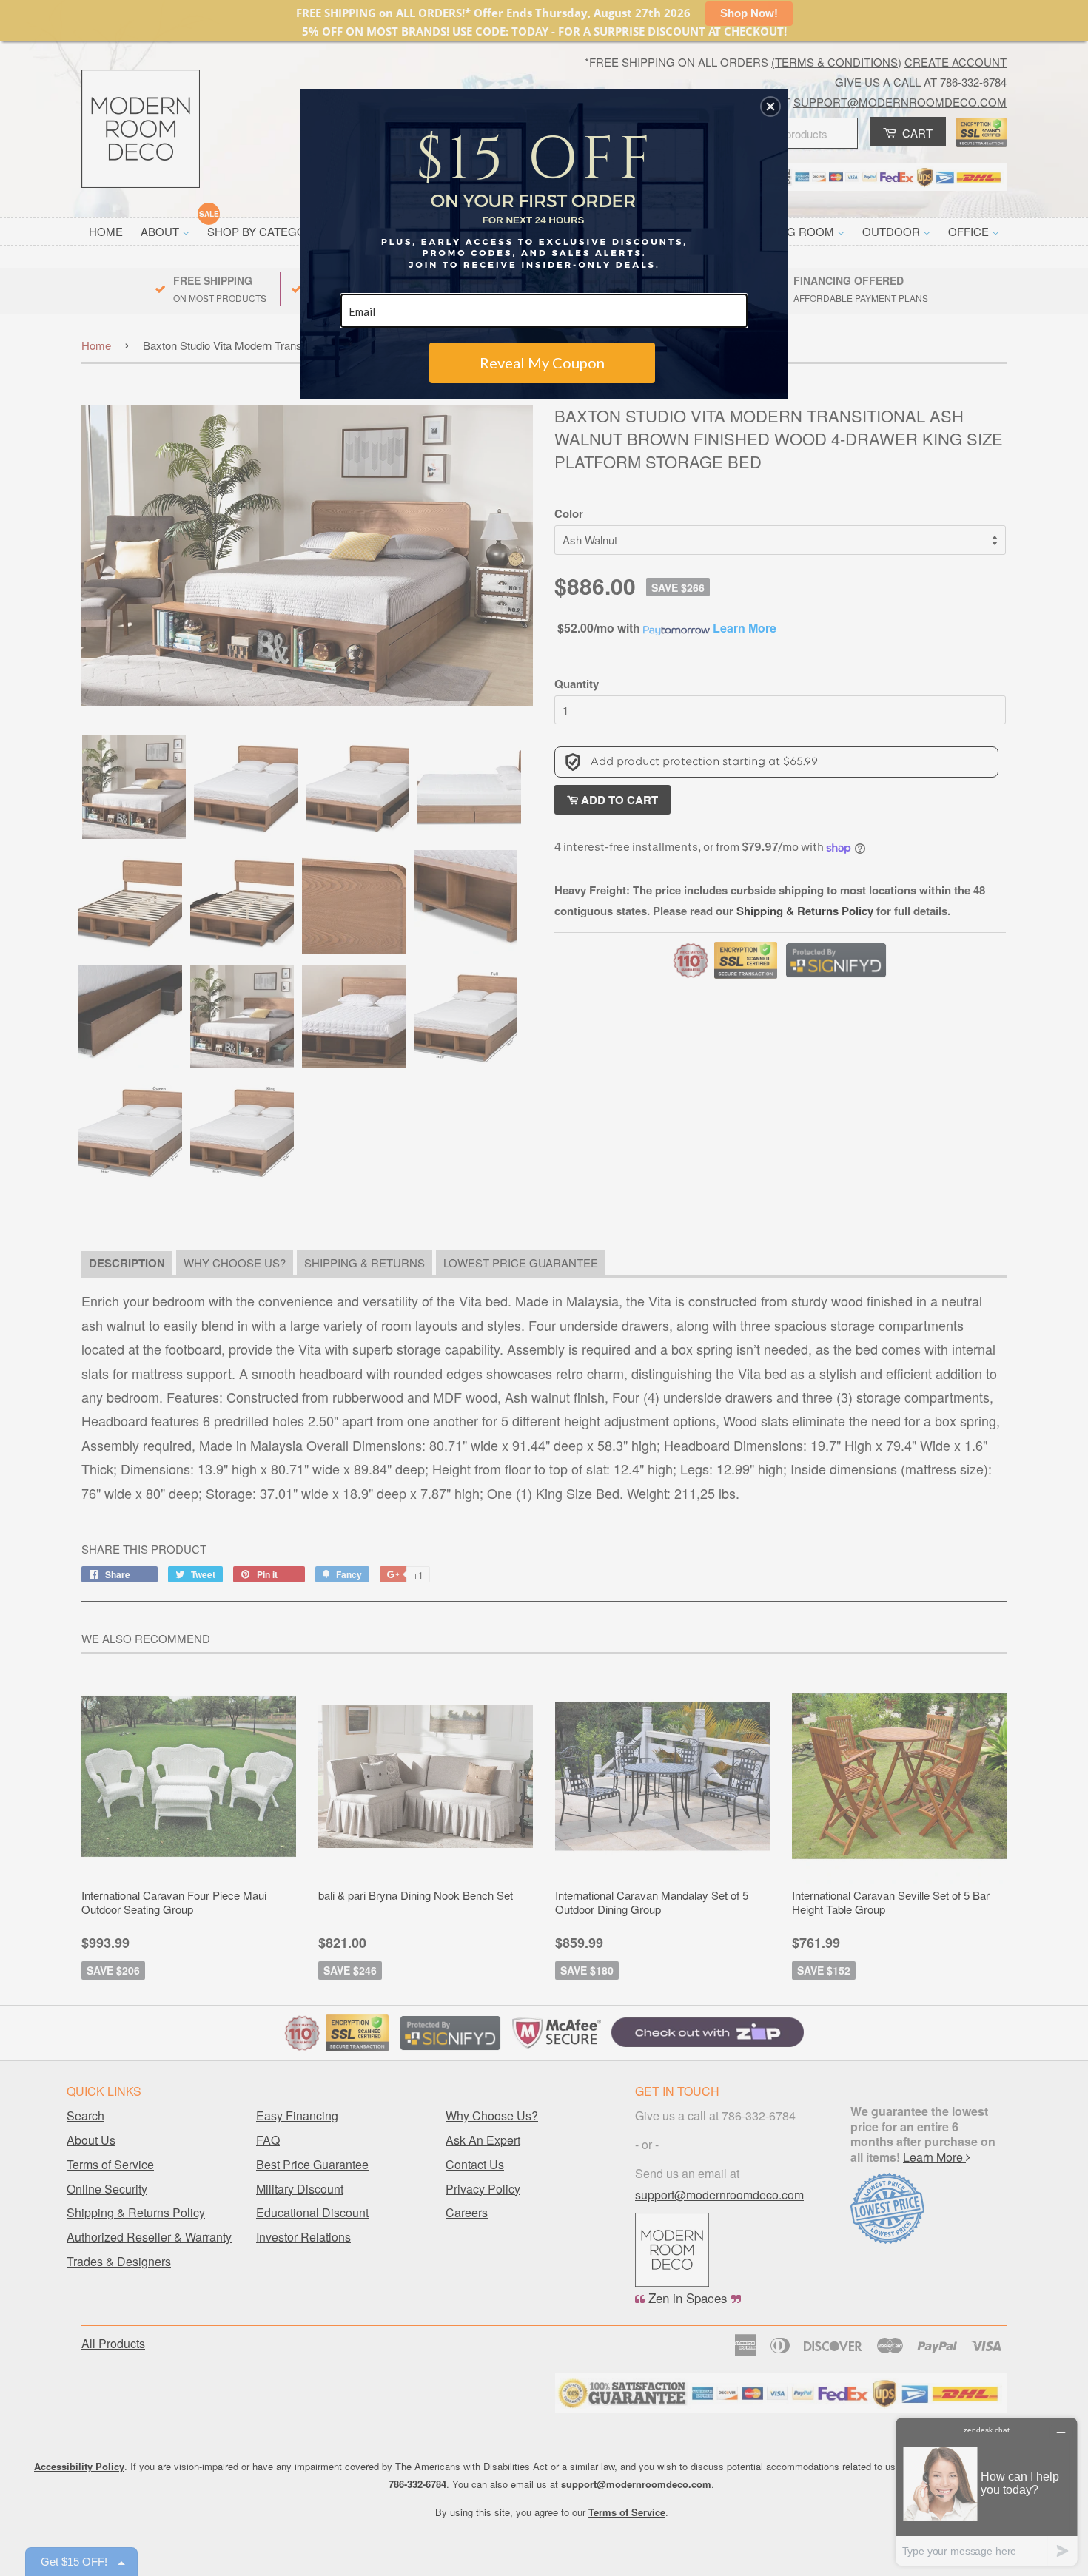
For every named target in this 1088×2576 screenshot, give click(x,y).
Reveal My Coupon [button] (542, 363)
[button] (770, 107)
